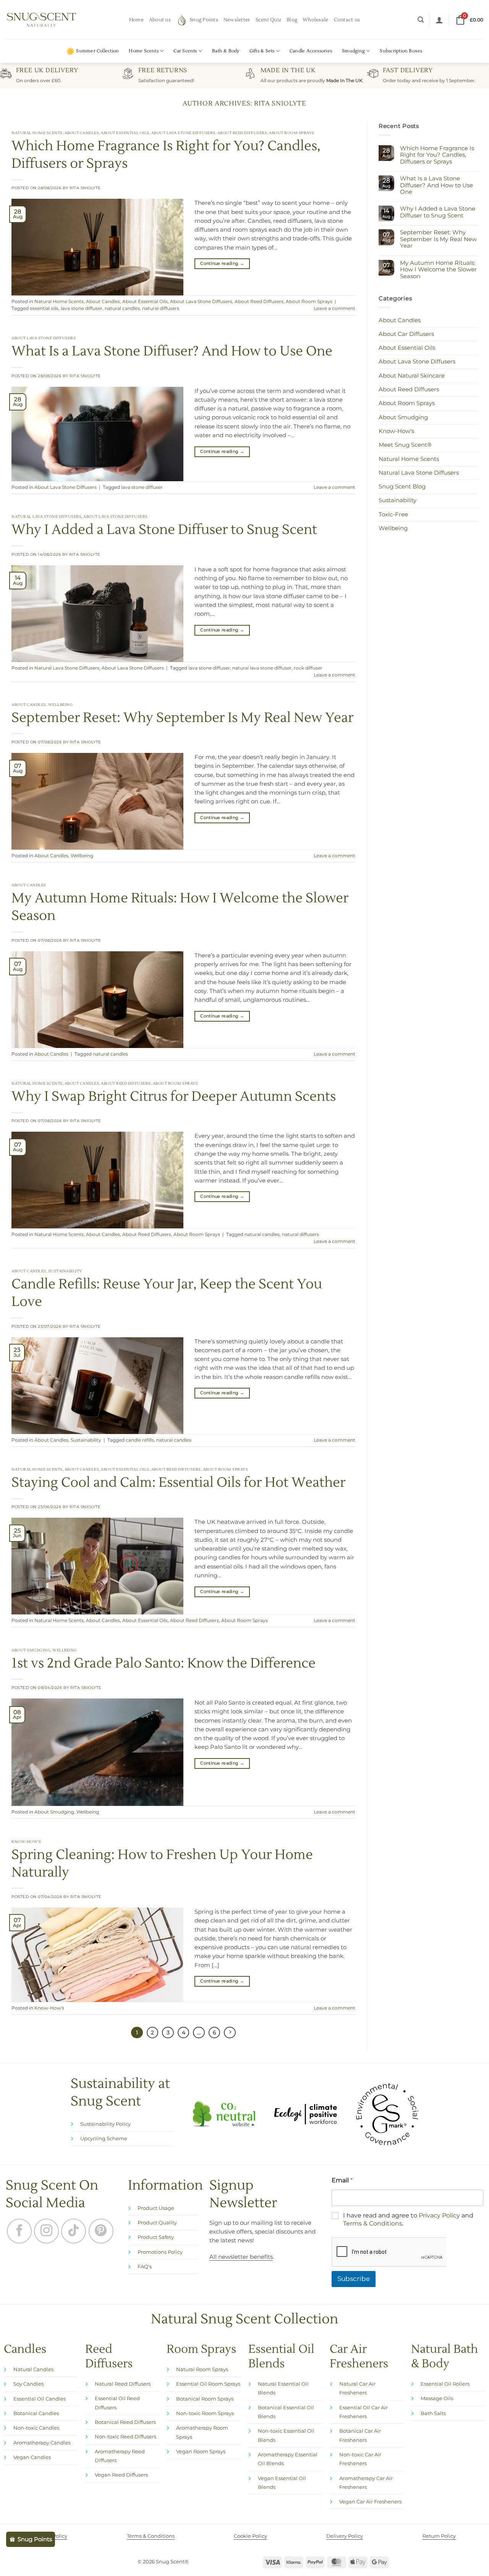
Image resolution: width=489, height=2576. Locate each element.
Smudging (353, 51)
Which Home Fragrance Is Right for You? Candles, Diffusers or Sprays (437, 155)
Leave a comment (334, 309)
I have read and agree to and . (408, 2220)
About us (160, 20)
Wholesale (315, 20)
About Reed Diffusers (242, 133)
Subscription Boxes (401, 51)
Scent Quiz (269, 20)
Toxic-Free (393, 514)
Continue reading (222, 263)
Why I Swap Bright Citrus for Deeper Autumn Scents (174, 1097)
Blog (292, 20)
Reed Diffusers (109, 2357)
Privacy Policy (439, 2216)
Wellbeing (61, 705)
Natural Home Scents (37, 133)
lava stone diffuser (82, 309)
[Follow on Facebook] (19, 2231)
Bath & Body (226, 51)
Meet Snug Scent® (405, 445)
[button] (421, 20)
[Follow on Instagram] (46, 2231)
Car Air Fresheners (359, 2357)
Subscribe (354, 2279)
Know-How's (26, 1842)
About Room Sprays (292, 133)
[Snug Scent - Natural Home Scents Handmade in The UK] (42, 20)
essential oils (44, 309)
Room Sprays (201, 2350)
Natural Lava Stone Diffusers (46, 517)
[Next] (230, 2033)
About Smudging (31, 1650)
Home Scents (144, 51)
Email (342, 2181)
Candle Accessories (311, 51)
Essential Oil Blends (281, 2357)
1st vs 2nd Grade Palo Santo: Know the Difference (164, 1663)
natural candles (122, 309)
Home (136, 20)
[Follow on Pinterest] (101, 2231)
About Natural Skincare (412, 376)
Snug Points (204, 20)
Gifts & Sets (262, 51)
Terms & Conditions (373, 2223)
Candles (25, 2350)
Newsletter (237, 20)
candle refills (140, 1440)
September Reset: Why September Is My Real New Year (182, 718)
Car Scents (185, 51)
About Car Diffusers (406, 334)
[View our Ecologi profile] (305, 2114)
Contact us (347, 20)
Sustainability (65, 1271)
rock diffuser (308, 668)
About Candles (82, 133)
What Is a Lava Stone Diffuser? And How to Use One (172, 351)
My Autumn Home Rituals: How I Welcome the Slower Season (438, 270)
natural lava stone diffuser (262, 668)
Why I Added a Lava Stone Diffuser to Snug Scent (164, 530)
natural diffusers (161, 309)
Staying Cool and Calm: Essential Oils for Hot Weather (178, 1483)
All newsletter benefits (241, 2257)
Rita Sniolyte (280, 103)
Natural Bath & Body (444, 2357)
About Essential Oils (125, 133)
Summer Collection (97, 51)
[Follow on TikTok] (74, 2231)
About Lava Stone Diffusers (183, 133)
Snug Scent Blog (402, 487)
